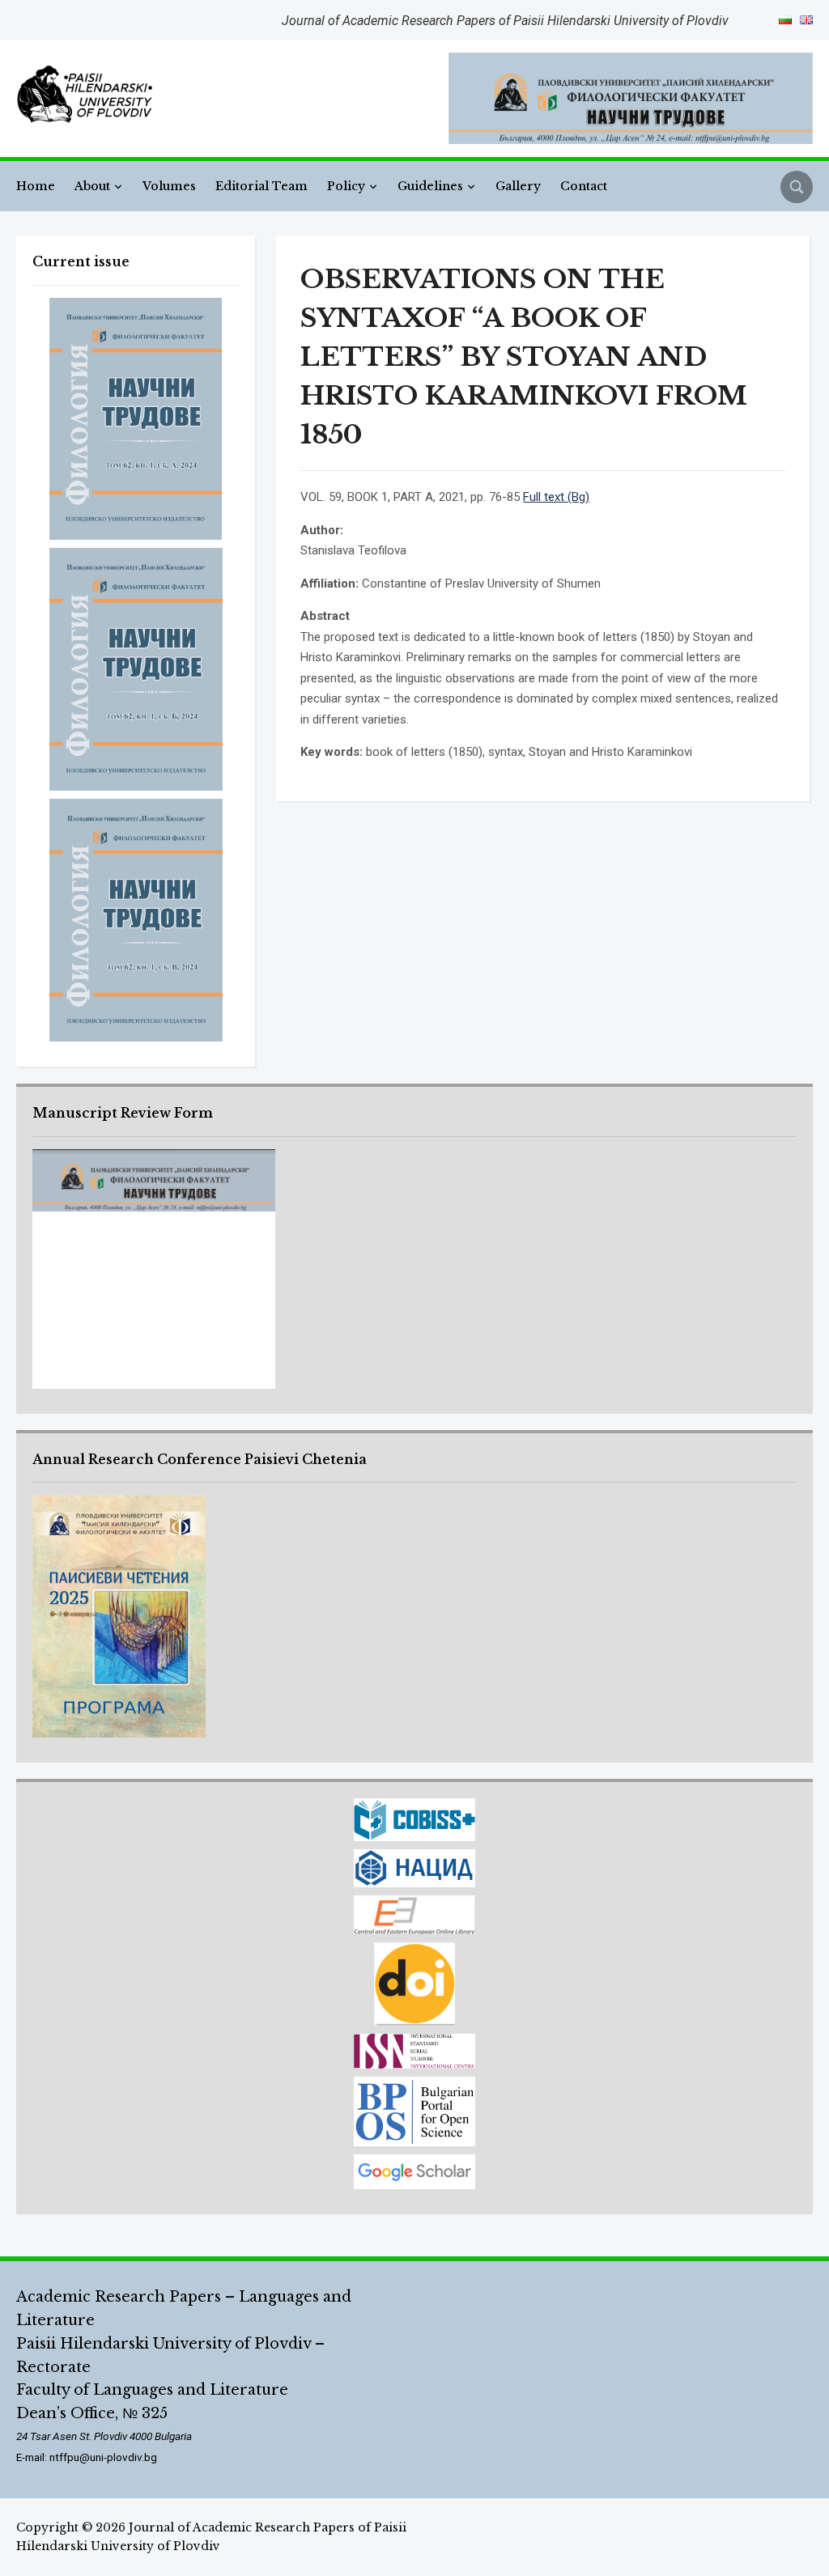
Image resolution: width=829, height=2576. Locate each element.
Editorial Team (261, 186)
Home (36, 186)
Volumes (169, 186)
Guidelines (430, 186)
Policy (346, 186)
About (92, 186)
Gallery (518, 186)
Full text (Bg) (556, 497)
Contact (584, 186)
